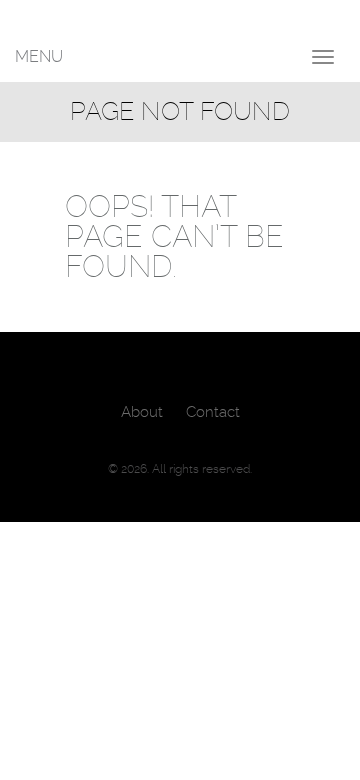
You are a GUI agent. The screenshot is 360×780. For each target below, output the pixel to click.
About (142, 412)
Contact (213, 412)
